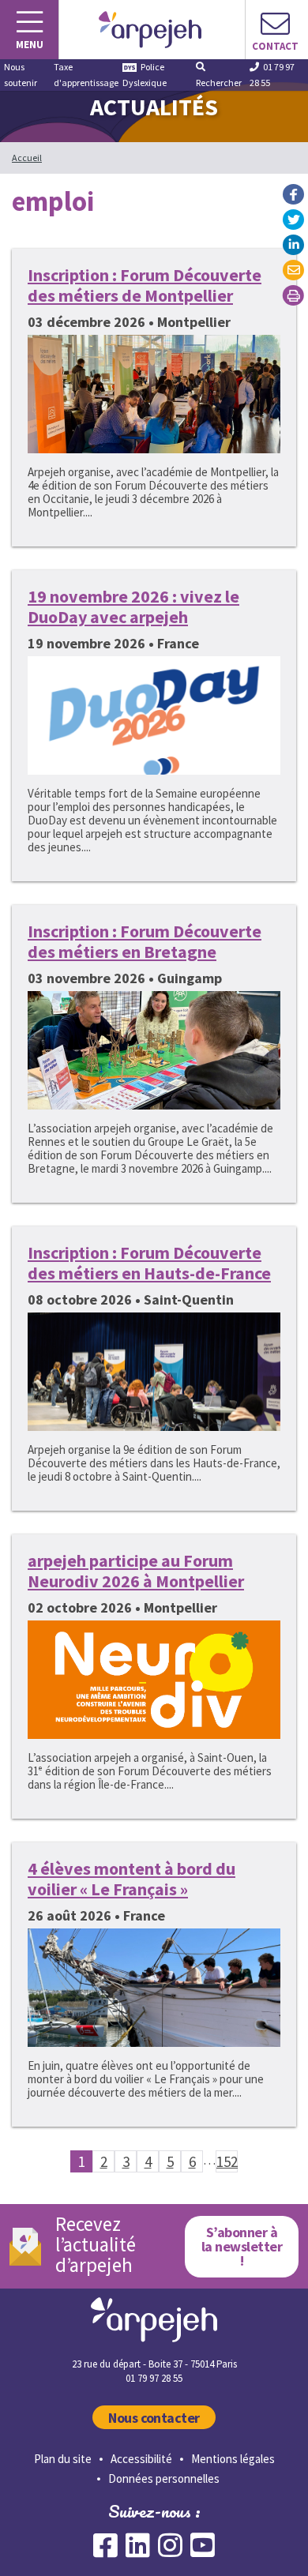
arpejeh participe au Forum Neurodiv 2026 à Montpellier (136, 1571)
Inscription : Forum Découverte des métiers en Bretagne (145, 941)
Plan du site (63, 2459)
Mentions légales (233, 2459)
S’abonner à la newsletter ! (242, 2246)
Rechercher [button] (219, 83)
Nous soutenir (21, 75)
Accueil (27, 158)
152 (227, 2161)
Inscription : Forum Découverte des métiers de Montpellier (145, 285)
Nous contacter (154, 2418)
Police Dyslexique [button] (145, 75)
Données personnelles (164, 2478)
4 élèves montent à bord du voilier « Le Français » (131, 1879)
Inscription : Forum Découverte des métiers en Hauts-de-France (149, 1263)
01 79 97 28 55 (272, 75)
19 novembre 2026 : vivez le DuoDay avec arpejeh (133, 606)
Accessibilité (141, 2459)
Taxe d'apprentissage (86, 75)
